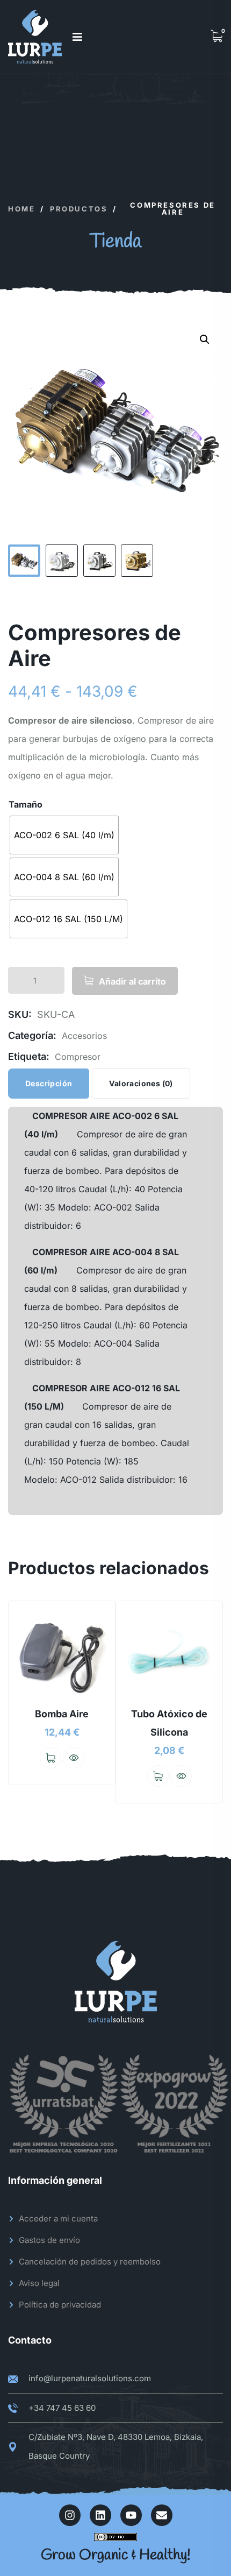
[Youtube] (131, 2515)
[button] (205, 339)
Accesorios (84, 1036)
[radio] (64, 835)
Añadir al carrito (132, 981)
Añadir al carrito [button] (50, 1758)
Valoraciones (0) (141, 1083)
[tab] (49, 1084)
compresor (78, 1057)
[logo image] (35, 37)
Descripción (49, 1083)
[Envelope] (162, 2515)
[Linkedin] (100, 2515)
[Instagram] (70, 2515)
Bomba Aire (62, 1714)
